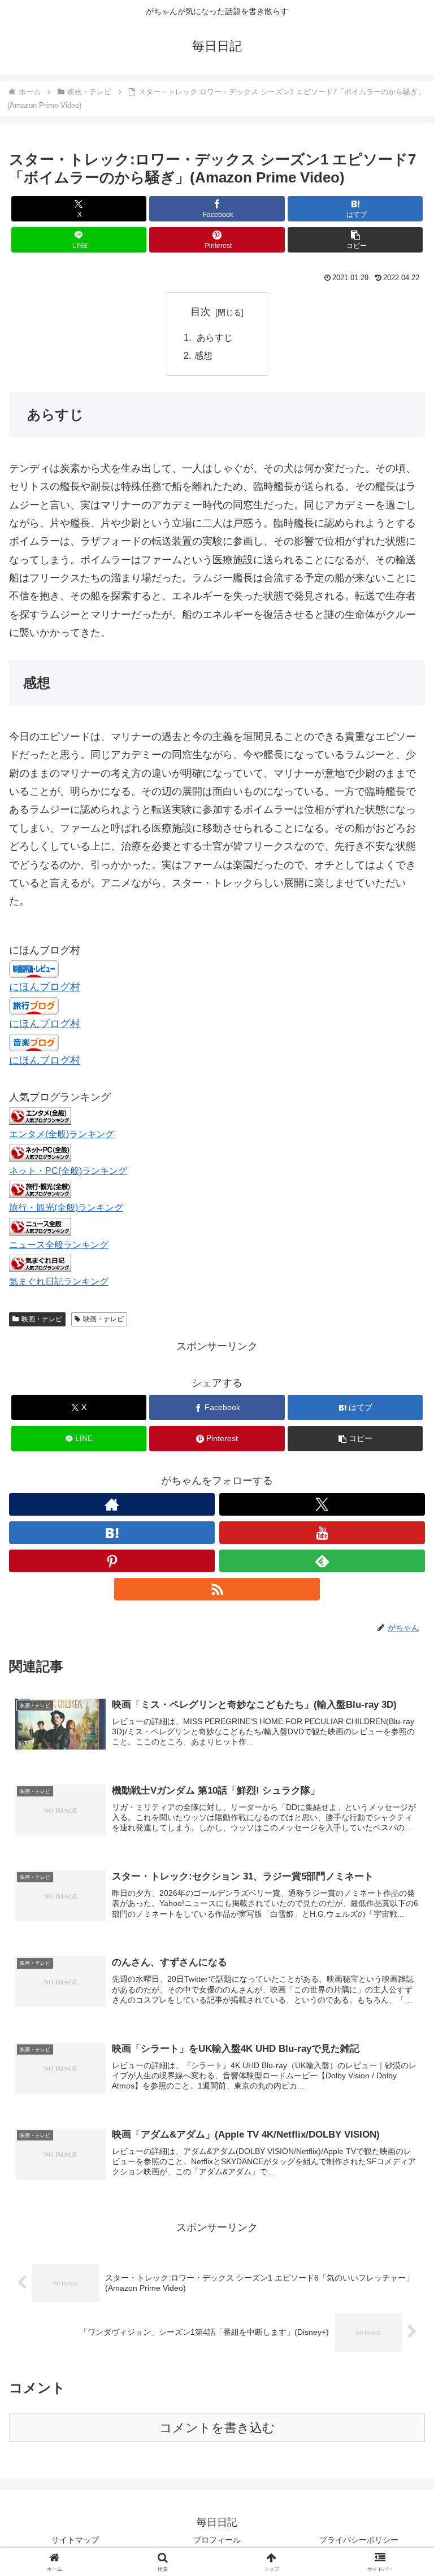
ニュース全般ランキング (59, 1245)
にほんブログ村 (45, 987)
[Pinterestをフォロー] (112, 1561)
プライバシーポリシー (359, 2540)
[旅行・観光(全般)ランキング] (40, 1189)
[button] (355, 240)
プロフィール (217, 2540)
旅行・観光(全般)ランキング (66, 1207)
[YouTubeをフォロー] (322, 1533)
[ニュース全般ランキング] (40, 1226)
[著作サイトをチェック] (112, 1504)
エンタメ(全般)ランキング (62, 1134)
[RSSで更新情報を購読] (217, 1589)
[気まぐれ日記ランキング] (40, 1263)
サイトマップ (75, 2540)
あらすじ (214, 337)
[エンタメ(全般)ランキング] (40, 1115)
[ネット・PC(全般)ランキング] (40, 1152)
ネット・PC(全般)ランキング (68, 1170)
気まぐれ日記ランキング (59, 1281)
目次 (201, 312)
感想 (203, 355)
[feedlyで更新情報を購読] (322, 1561)
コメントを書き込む (217, 2428)
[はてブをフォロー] (112, 1533)
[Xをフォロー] (322, 1504)
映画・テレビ (42, 1319)
